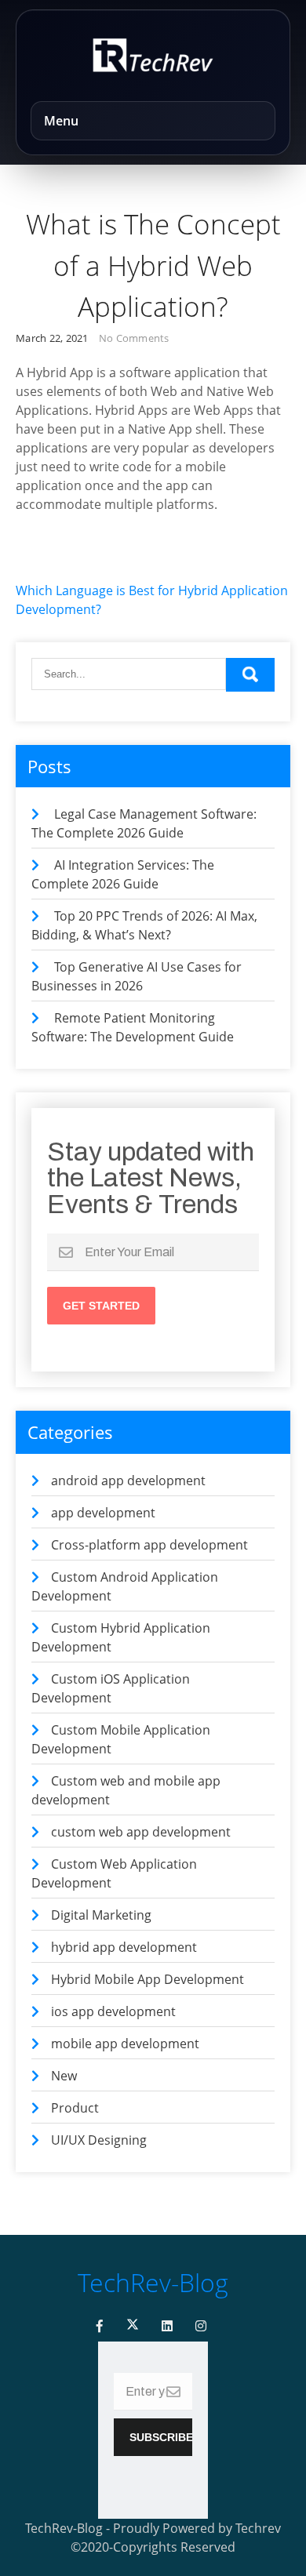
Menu (61, 121)
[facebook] (100, 2326)
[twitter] (133, 2326)
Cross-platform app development (149, 1545)
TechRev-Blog (153, 2282)
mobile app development (125, 2044)
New (64, 2076)
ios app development (113, 2011)
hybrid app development (124, 1947)
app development (103, 1513)
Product (75, 2108)
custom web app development (141, 1832)
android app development (128, 1481)
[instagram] (201, 2326)
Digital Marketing (101, 1915)
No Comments (134, 338)
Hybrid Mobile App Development (148, 1979)
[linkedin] (167, 2326)
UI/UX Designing (99, 2140)
